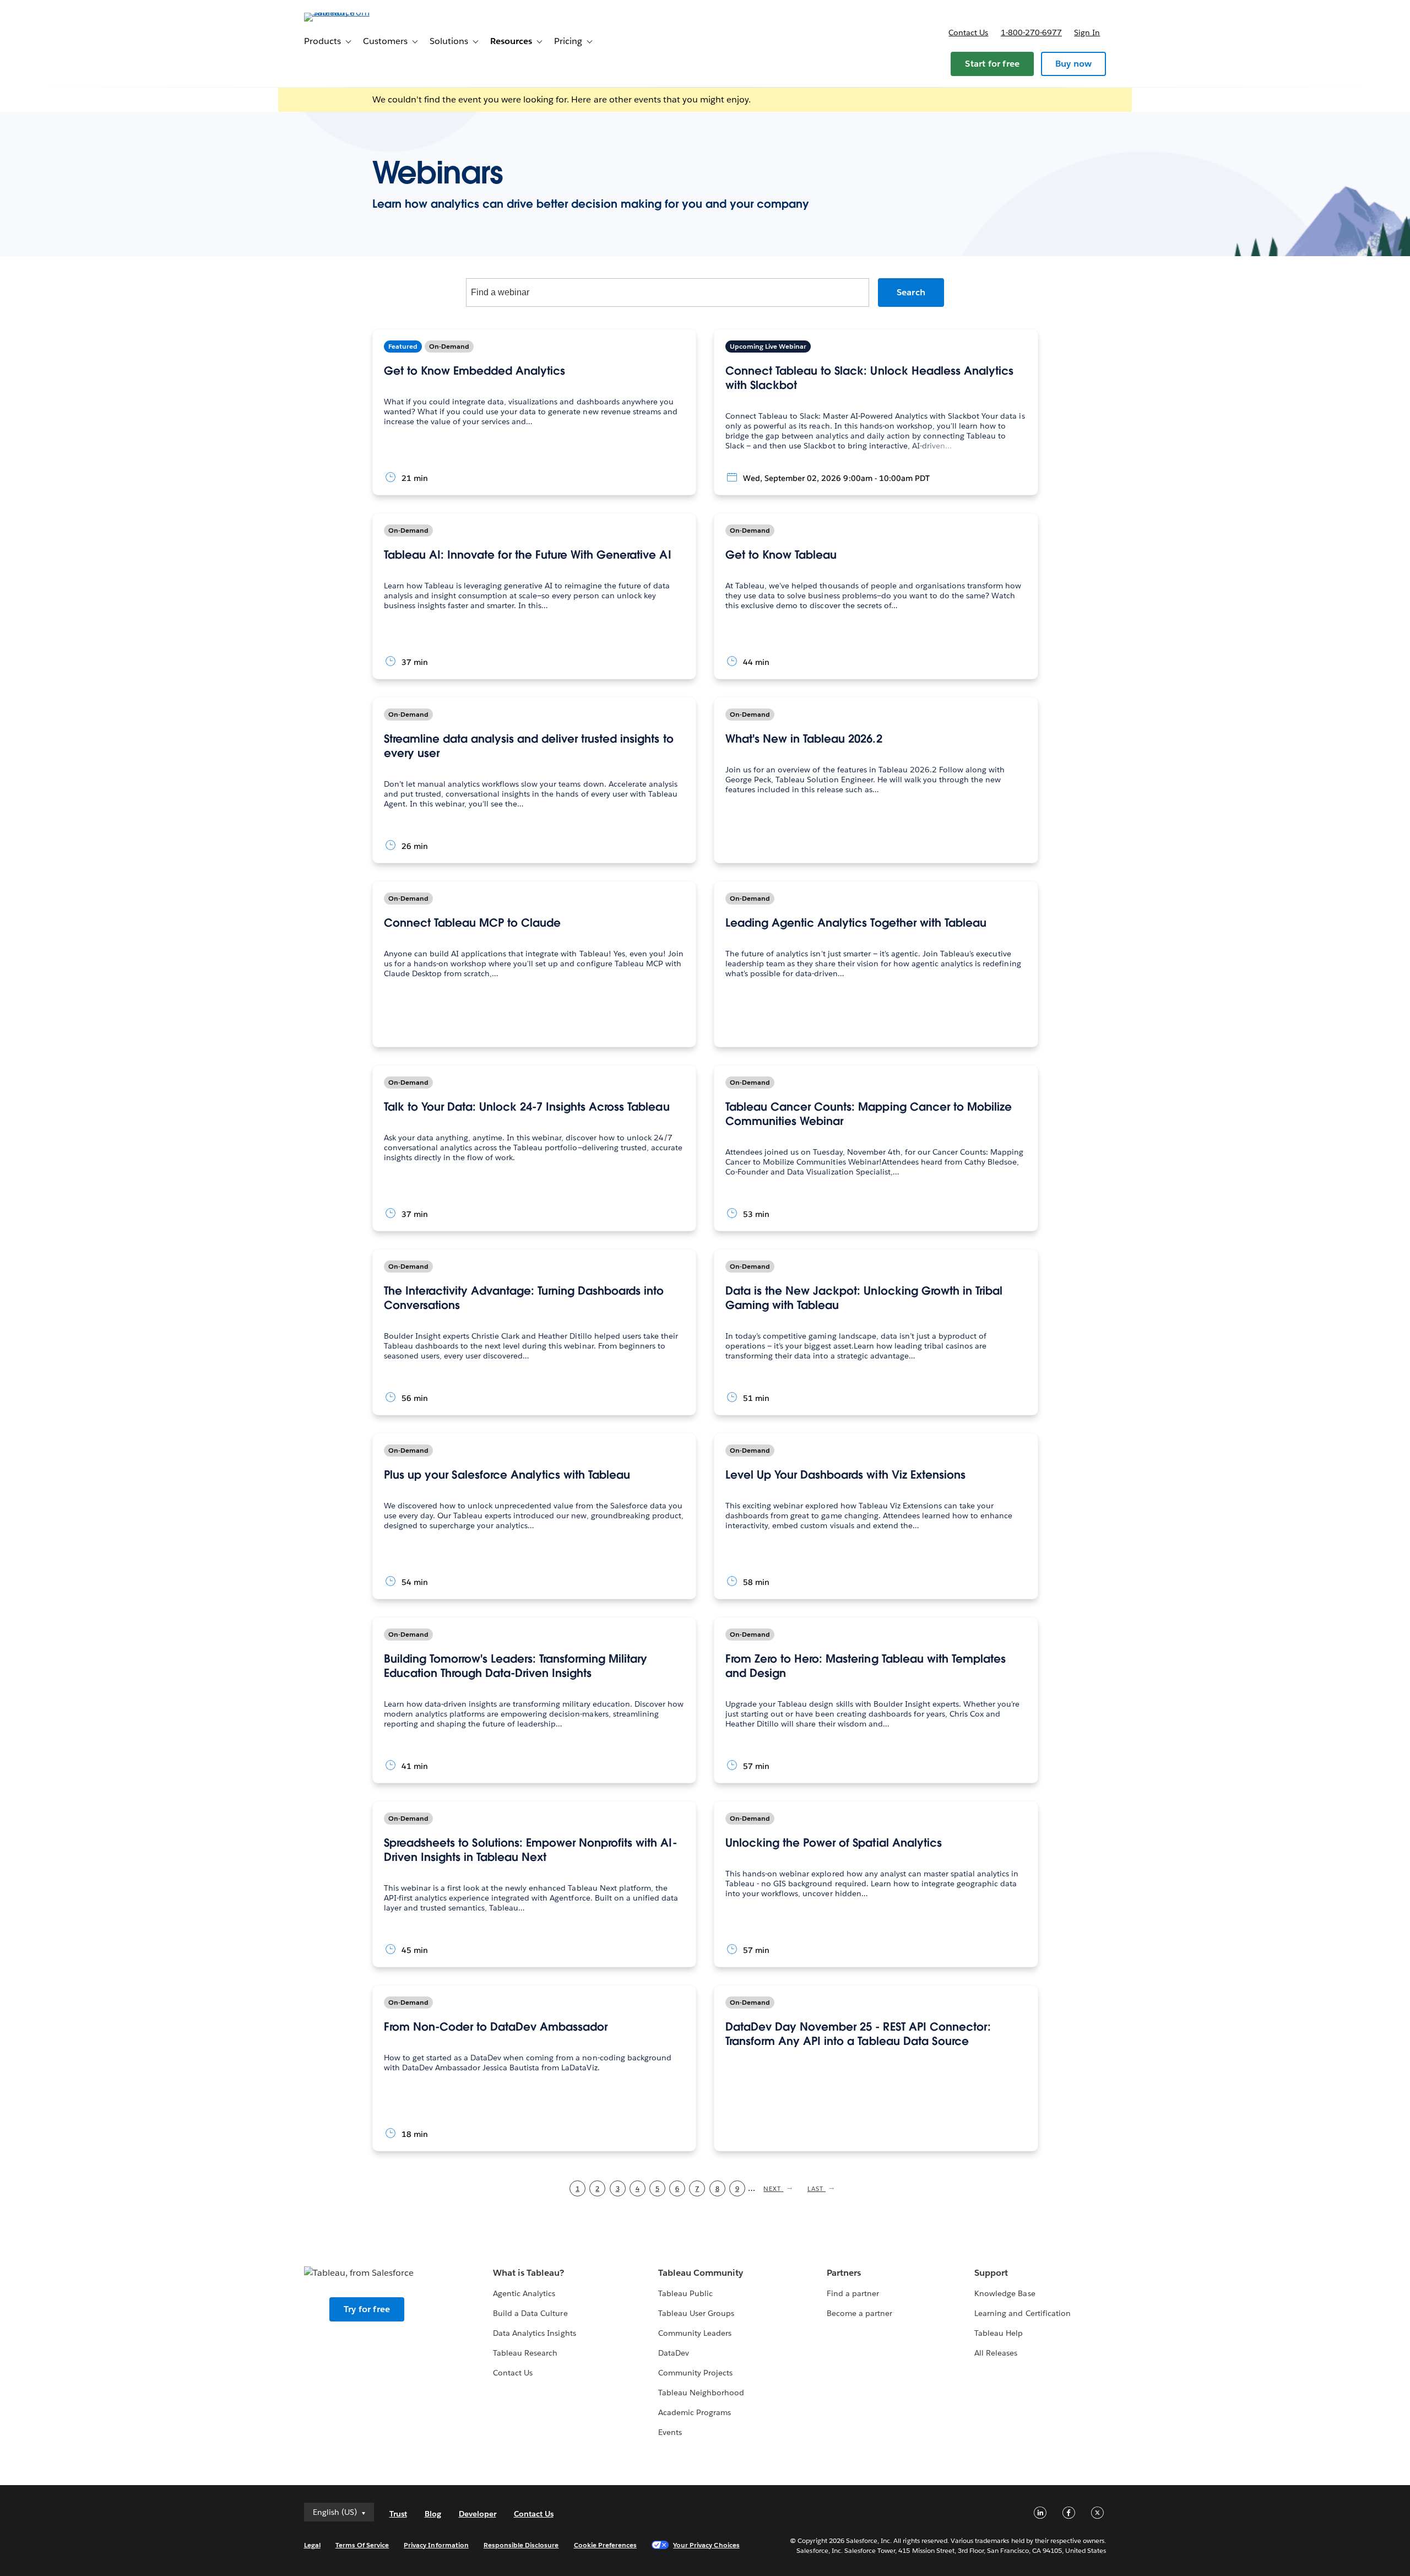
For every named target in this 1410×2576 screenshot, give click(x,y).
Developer (478, 2514)
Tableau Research (525, 2353)
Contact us (968, 33)
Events (670, 2432)
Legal (312, 2545)
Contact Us (513, 2373)
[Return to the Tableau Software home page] (351, 12)
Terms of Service (362, 2545)
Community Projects (695, 2373)
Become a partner (859, 2313)
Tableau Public (685, 2293)
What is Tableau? (528, 2273)
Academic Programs (695, 2412)
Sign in (1087, 33)
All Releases (996, 2353)
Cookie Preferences (606, 2545)
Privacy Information (436, 2545)
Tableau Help (999, 2333)
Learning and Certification (1023, 2313)
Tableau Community (701, 2273)
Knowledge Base (1005, 2293)
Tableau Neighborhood (701, 2393)
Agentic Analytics (524, 2293)
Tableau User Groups (696, 2313)
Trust (398, 2514)
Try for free (367, 2309)
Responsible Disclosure (521, 2545)
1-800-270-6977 (1031, 33)
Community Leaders (695, 2333)
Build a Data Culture (530, 2313)
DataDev (674, 2353)
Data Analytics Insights (534, 2333)
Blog (433, 2514)
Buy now (1073, 64)
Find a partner (853, 2293)
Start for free (992, 64)
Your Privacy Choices (706, 2545)
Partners (844, 2273)
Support (991, 2273)
